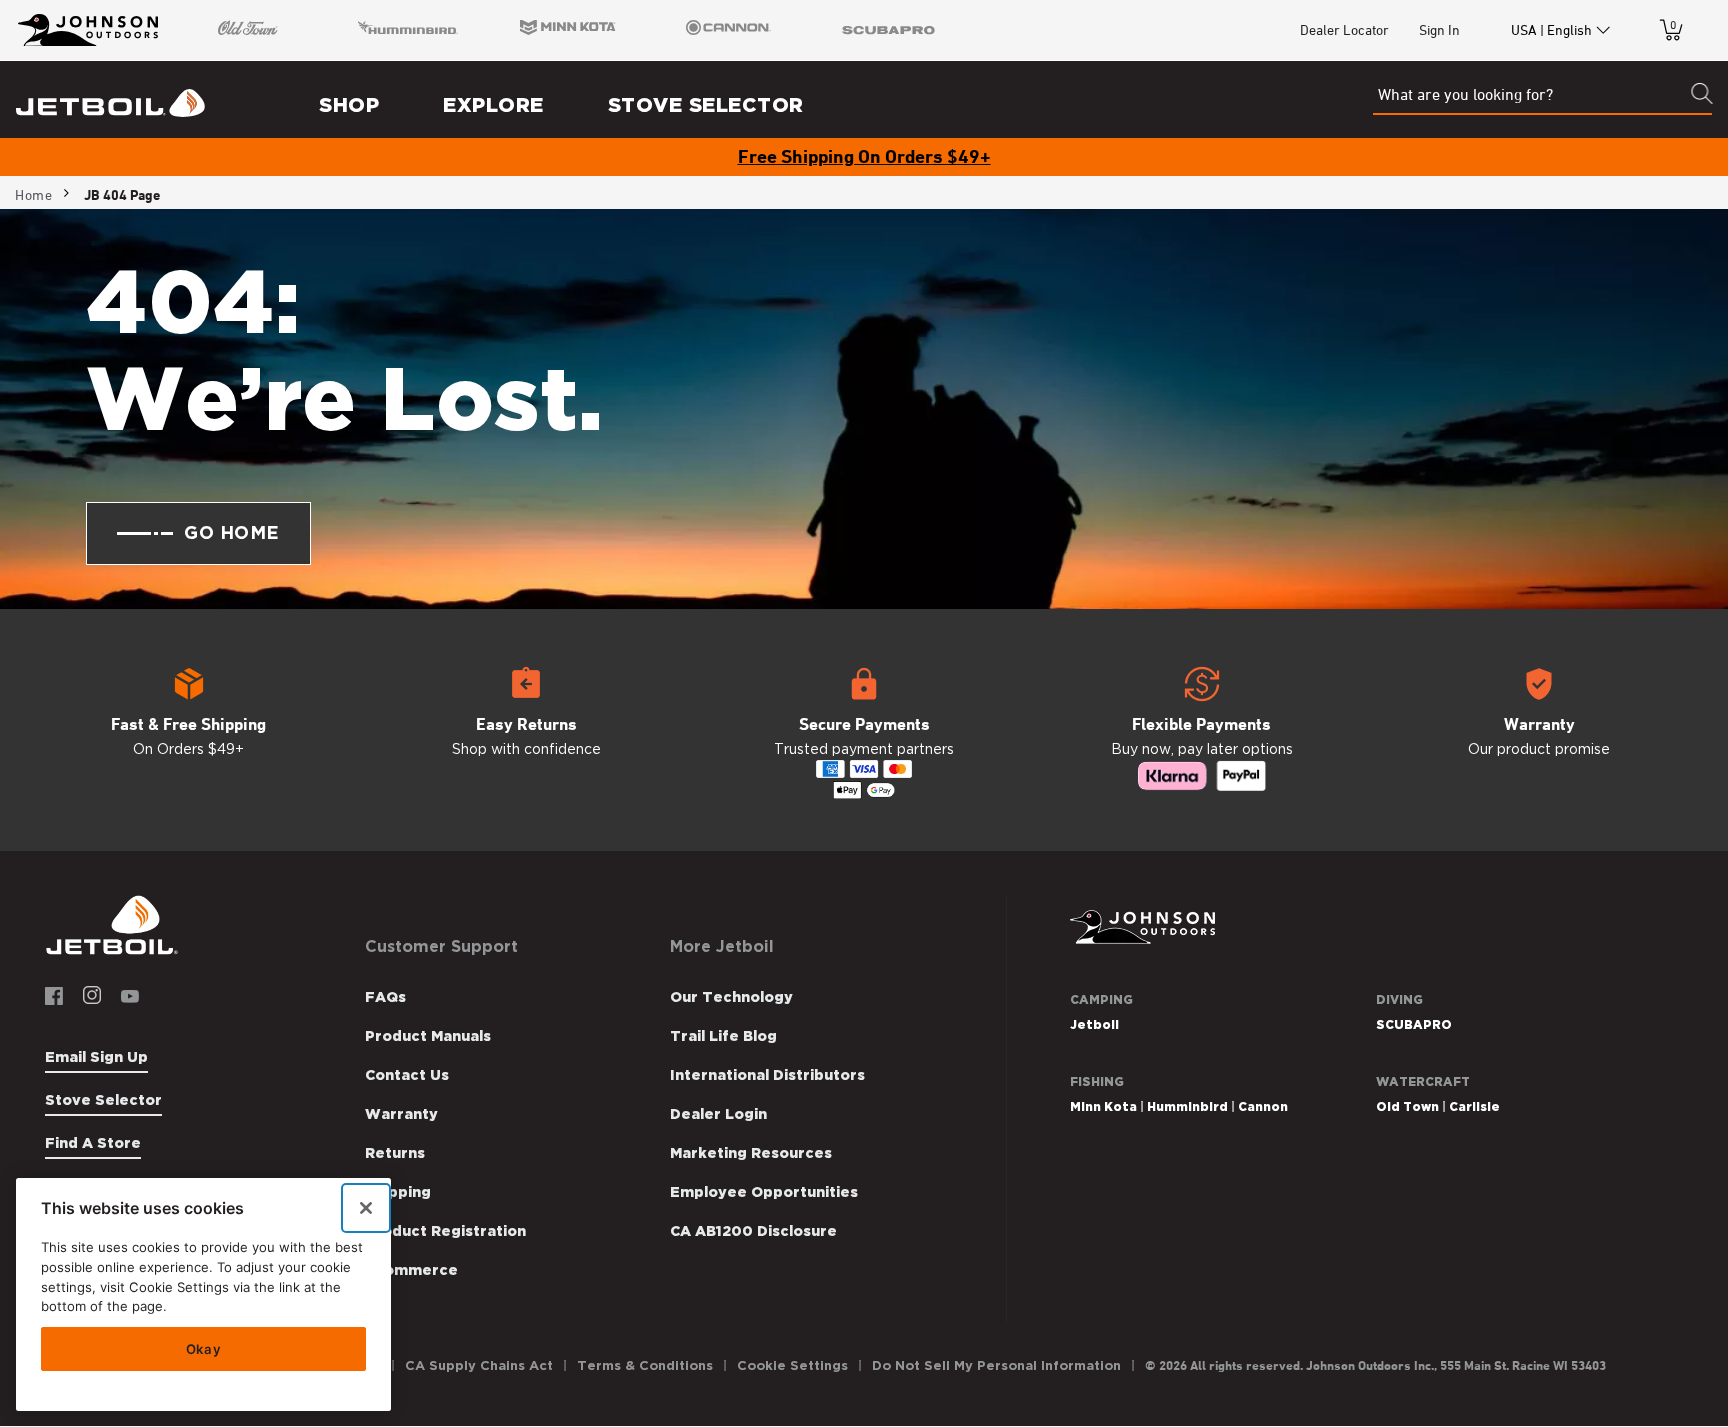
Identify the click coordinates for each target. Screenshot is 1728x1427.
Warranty (401, 1114)
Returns (395, 1153)
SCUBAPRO (1414, 1024)
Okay (204, 1349)
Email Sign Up (96, 1057)
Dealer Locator (1344, 29)
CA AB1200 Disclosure (753, 1231)
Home (33, 195)
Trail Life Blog (723, 1036)
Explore (493, 105)
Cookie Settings (792, 1365)
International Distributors (767, 1075)
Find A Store (93, 1143)
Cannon (1263, 1106)
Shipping (398, 1192)
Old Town (1407, 1106)
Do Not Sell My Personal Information (996, 1365)
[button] (189, 730)
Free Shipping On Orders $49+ (864, 156)
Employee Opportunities (764, 1192)
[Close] (366, 1208)
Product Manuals (428, 1036)
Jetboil (1094, 1024)
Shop (349, 105)
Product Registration (445, 1231)
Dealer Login (718, 1114)
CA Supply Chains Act (479, 1365)
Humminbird (1187, 1106)
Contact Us (407, 1075)
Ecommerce (411, 1270)
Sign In (1439, 29)
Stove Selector (706, 105)
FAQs (385, 997)
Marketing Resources (751, 1153)
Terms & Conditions (645, 1365)
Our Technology (731, 997)
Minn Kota (1103, 1106)
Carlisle (1474, 1106)
